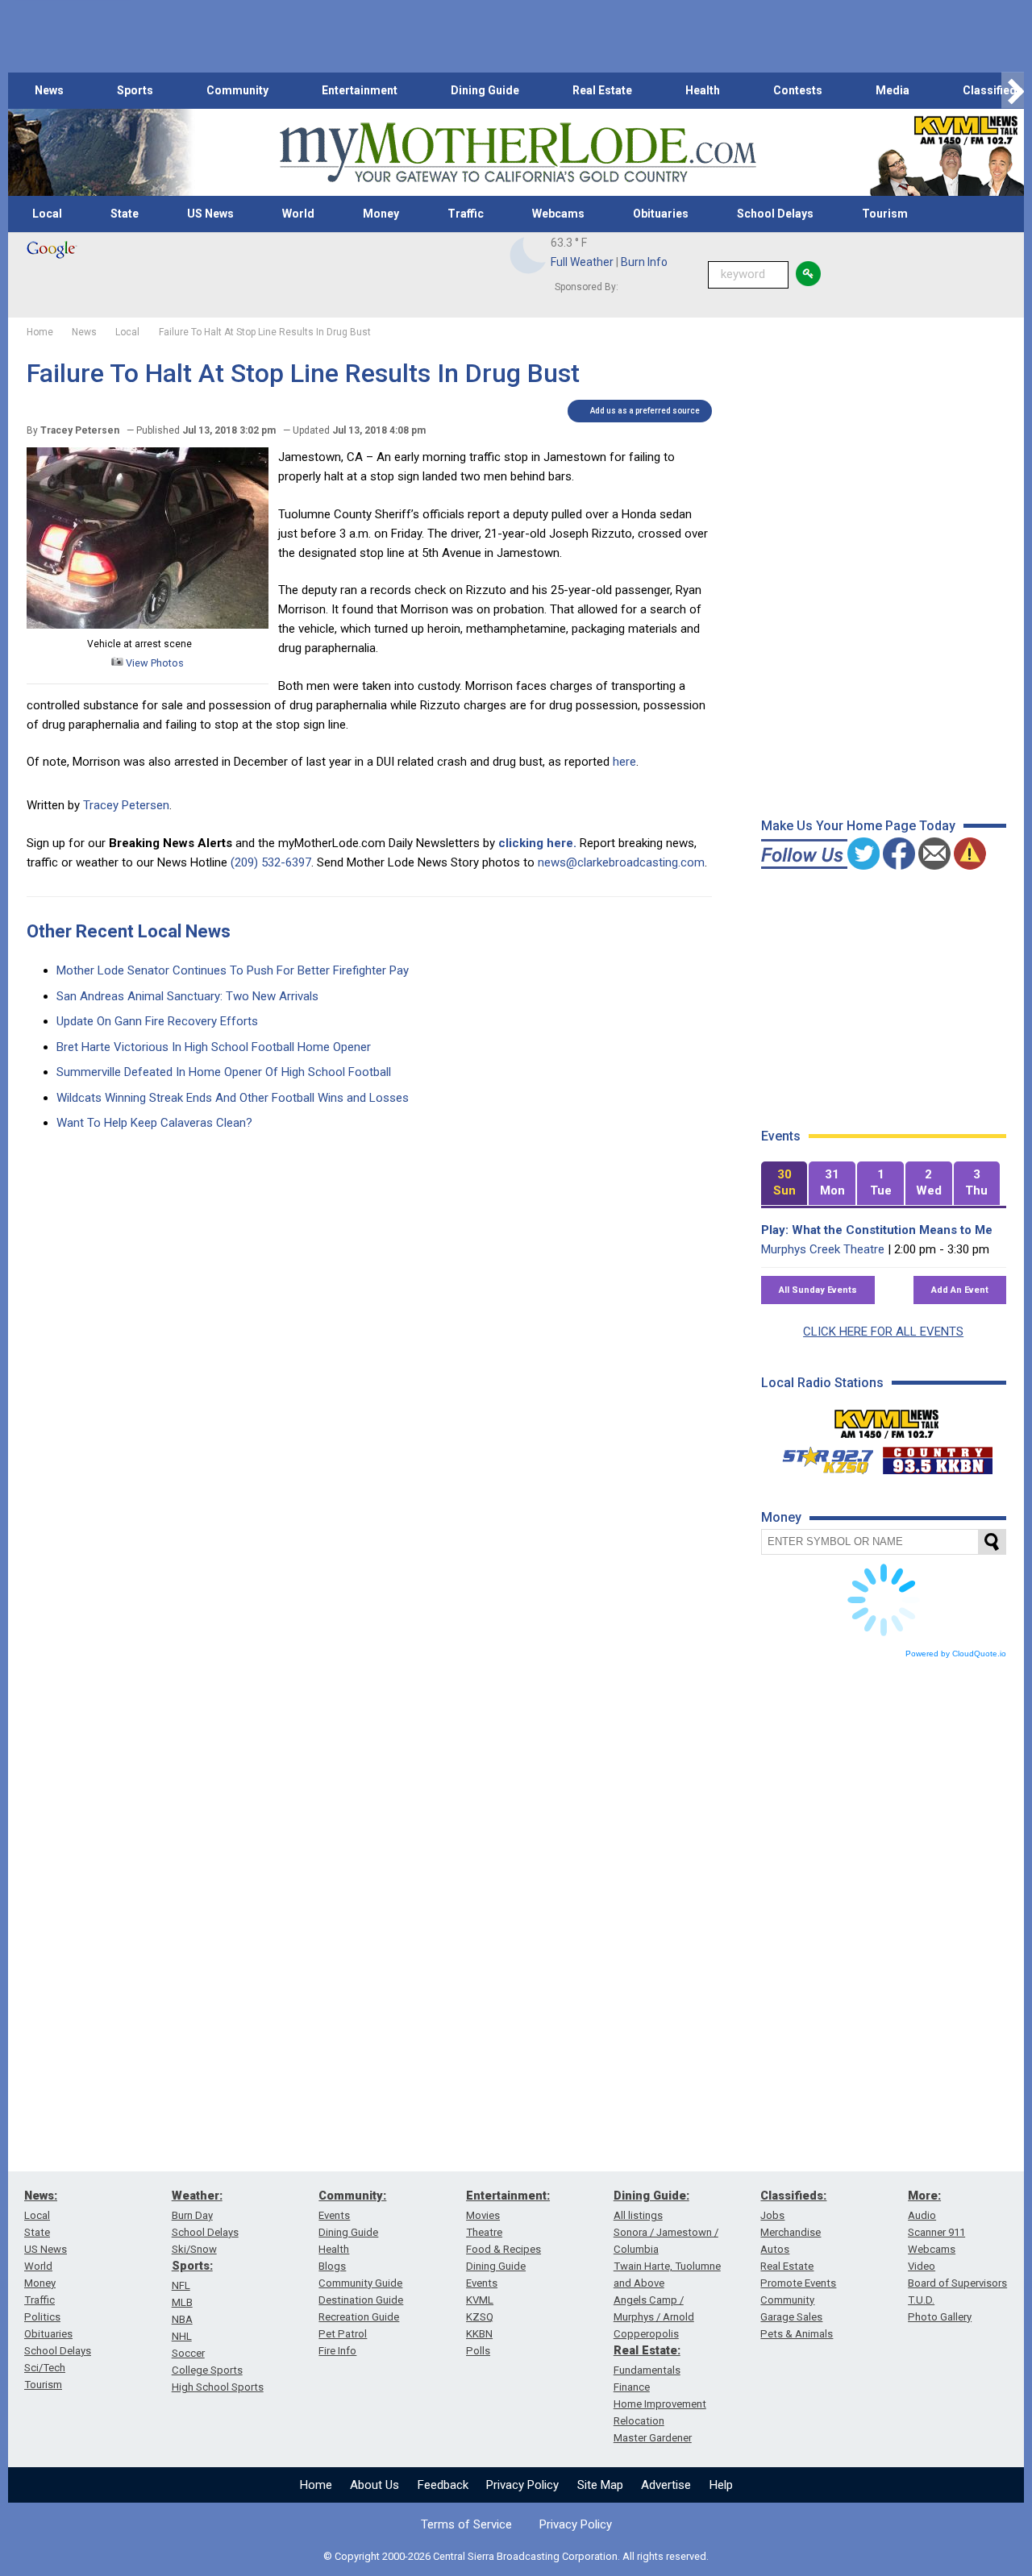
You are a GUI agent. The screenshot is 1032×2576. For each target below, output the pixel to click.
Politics (42, 2317)
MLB (182, 2302)
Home (316, 2485)
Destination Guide (361, 2300)
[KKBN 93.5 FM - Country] (937, 1456)
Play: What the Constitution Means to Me (877, 1230)
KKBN (479, 2334)
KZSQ (480, 2317)
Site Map (600, 2485)
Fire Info (337, 2351)
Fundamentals (647, 2370)
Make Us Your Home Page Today (858, 826)
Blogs (332, 2266)
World (298, 214)
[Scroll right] (1013, 91)
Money (381, 214)
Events (334, 2215)
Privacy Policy (522, 2485)
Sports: (192, 2266)
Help (721, 2485)
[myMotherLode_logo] (518, 153)
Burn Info (644, 262)
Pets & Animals (797, 2334)
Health (703, 90)
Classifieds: (793, 2196)
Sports (135, 90)
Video (922, 2266)
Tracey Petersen (126, 805)
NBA (182, 2319)
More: (924, 2196)
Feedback (443, 2485)
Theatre (484, 2232)
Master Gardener (653, 2438)
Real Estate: (647, 2350)
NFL (181, 2285)
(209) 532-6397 (271, 862)
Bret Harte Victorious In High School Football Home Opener (214, 1047)
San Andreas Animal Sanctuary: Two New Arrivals (187, 996)
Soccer (188, 2353)
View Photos (154, 663)
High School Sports (218, 2387)
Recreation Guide (359, 2317)
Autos (775, 2249)
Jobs (772, 2215)
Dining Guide (485, 90)
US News (210, 214)
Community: (352, 2196)
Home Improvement (660, 2404)
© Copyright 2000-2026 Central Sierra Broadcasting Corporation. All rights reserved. (516, 2556)
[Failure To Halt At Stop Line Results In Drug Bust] (148, 625)
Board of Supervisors (957, 2283)
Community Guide (360, 2283)
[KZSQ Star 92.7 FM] (821, 1456)
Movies (483, 2215)
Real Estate (602, 90)
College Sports (207, 2370)
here (623, 762)
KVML (480, 2300)
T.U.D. (921, 2300)
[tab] (784, 1184)
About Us (375, 2485)
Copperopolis (646, 2334)
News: (41, 2196)
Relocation (639, 2421)
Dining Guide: (651, 2196)
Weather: (197, 2196)
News (49, 90)
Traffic (466, 214)
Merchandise (791, 2232)
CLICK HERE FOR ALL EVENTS (883, 1332)
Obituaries (661, 214)
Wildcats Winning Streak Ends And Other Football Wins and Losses (233, 1098)
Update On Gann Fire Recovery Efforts (157, 1021)
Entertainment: (508, 2196)
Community (237, 90)
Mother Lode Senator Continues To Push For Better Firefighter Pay (233, 970)
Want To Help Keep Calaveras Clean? (154, 1123)
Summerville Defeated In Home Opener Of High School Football (224, 1072)
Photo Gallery (940, 2317)
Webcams (558, 214)
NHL (182, 2336)
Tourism (885, 214)
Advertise (666, 2485)
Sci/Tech (45, 2368)
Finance (632, 2387)
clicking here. (537, 843)
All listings (638, 2215)
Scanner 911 (936, 2232)
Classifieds (993, 90)
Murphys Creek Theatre (823, 1249)
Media (893, 90)
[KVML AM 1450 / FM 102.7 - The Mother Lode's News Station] (887, 1419)
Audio (922, 2215)
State (125, 214)
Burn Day (192, 2215)
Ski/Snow (194, 2249)
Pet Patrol (343, 2334)
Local (47, 214)
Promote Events (798, 2283)
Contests (798, 90)
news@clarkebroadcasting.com (621, 862)
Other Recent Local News (129, 931)
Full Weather (582, 262)
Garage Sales (791, 2317)
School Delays (775, 214)
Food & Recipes (504, 2249)
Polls (478, 2351)
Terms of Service (466, 2524)
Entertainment (360, 90)
